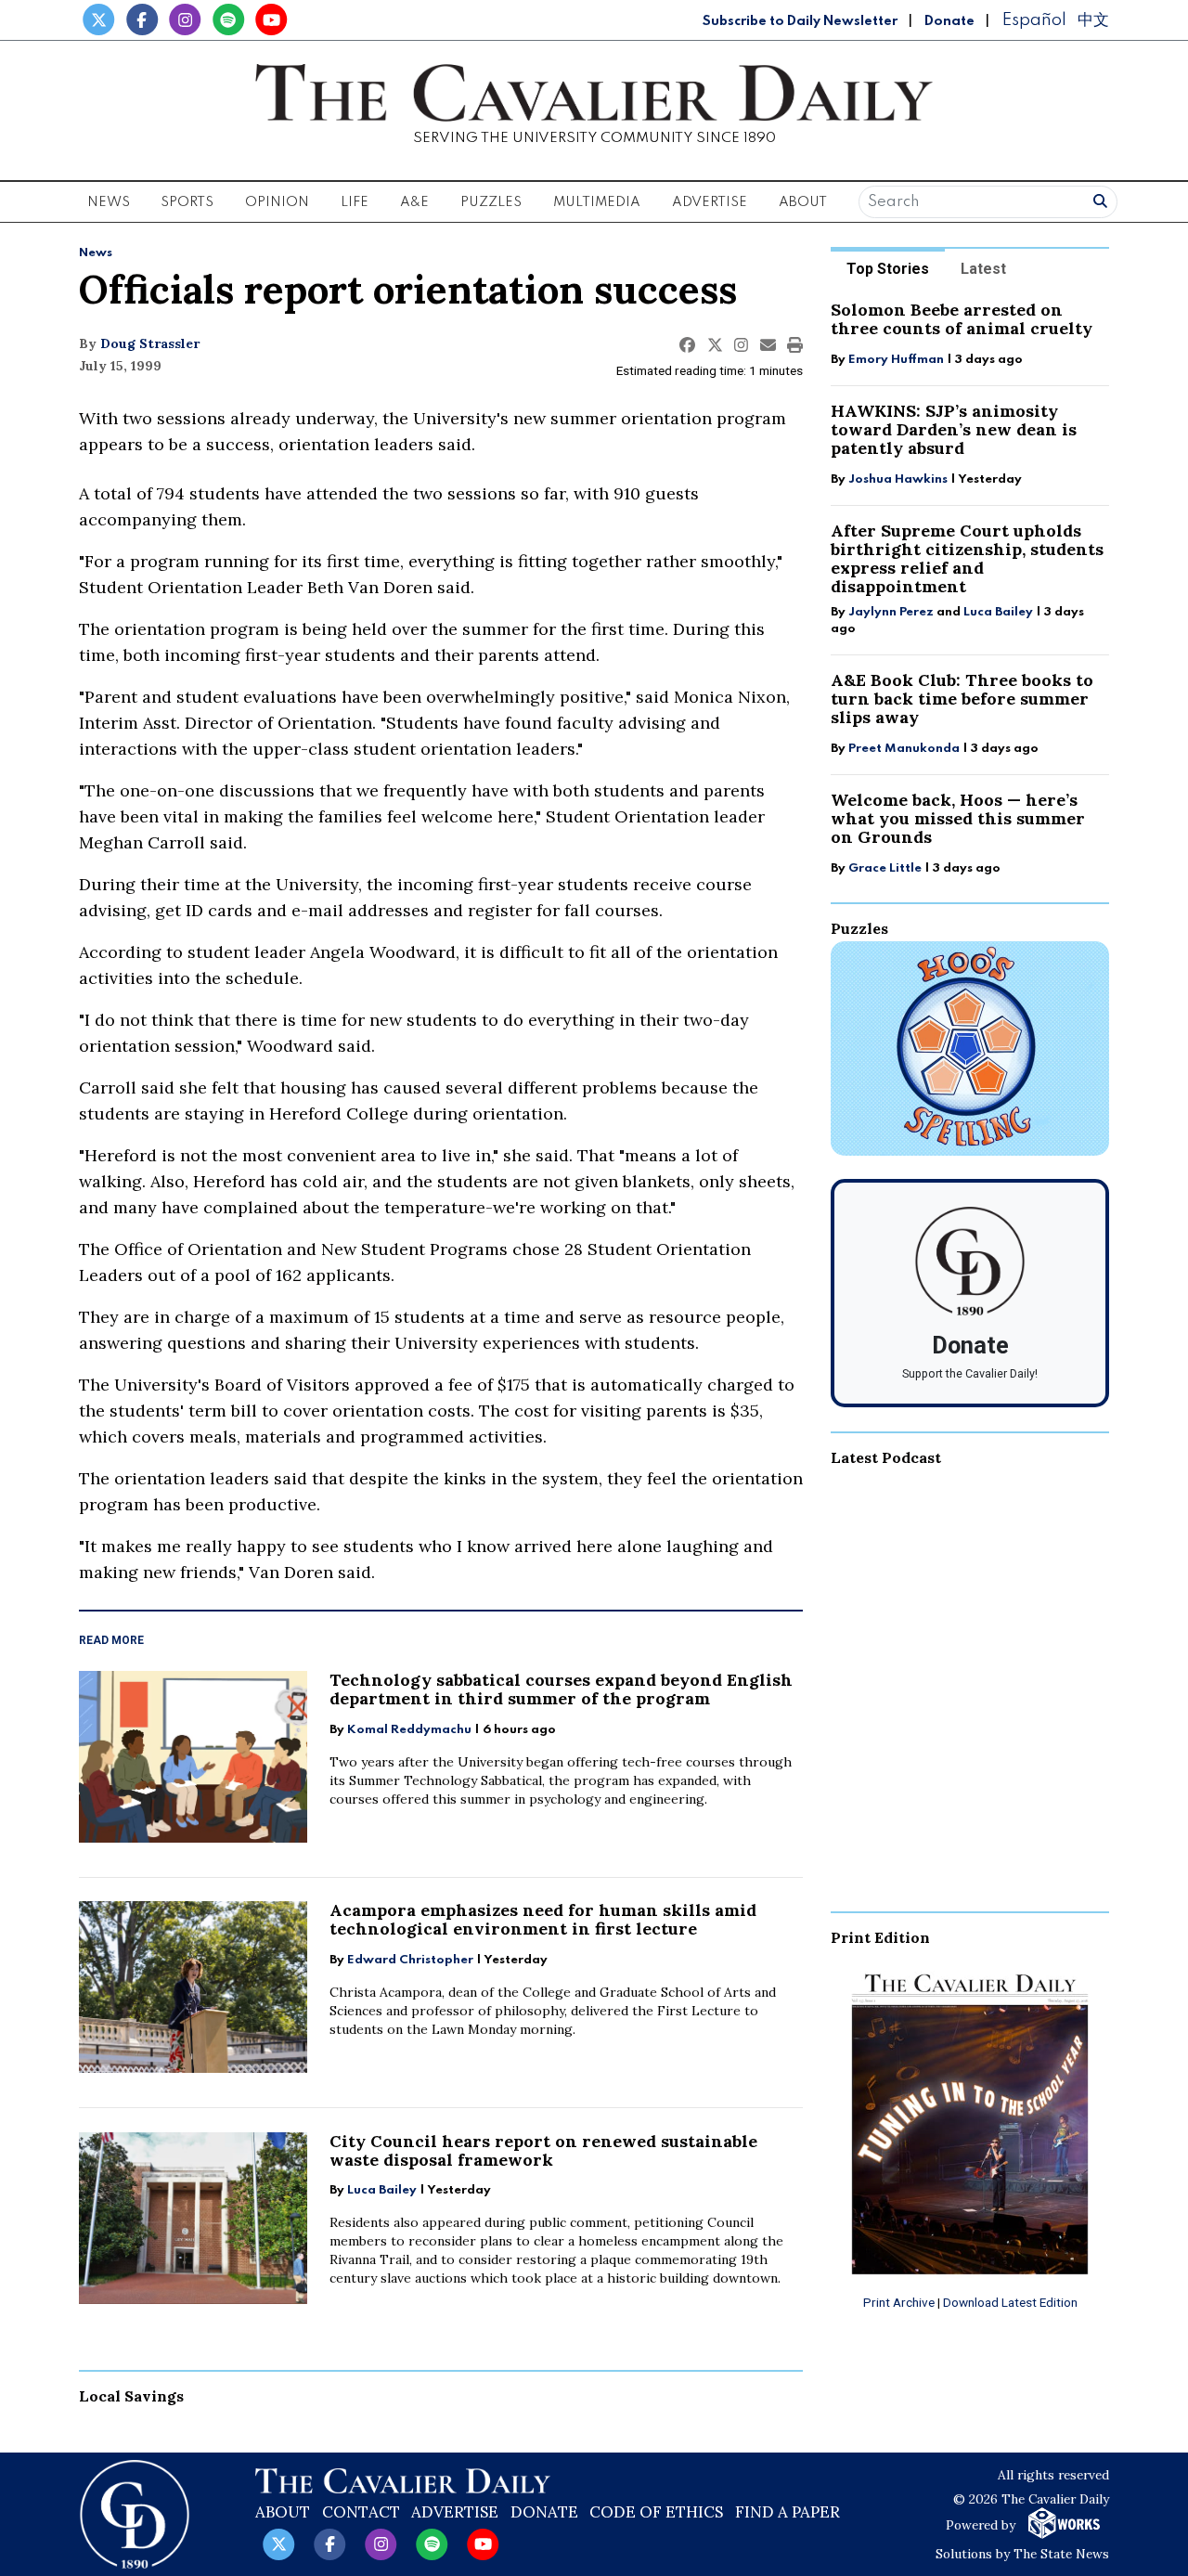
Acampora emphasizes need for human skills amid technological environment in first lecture (543, 1919)
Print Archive (899, 2302)
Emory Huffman (896, 360)
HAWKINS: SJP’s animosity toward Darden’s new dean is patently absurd (954, 429)
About (283, 2512)
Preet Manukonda (904, 749)
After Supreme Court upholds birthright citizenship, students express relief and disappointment (967, 558)
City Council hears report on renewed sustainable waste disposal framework (543, 2150)
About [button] (803, 202)
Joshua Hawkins (898, 479)
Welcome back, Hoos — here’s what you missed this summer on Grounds (958, 818)
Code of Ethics (656, 2512)
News (96, 253)
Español (1034, 20)
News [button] (109, 202)
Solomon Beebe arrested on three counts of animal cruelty (962, 319)
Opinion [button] (277, 202)
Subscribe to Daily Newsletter (800, 21)
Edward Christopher (410, 1960)
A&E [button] (414, 202)
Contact (361, 2512)
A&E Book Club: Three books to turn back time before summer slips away (962, 699)
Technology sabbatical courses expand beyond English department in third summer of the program (561, 1689)
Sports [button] (187, 202)
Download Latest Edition (1010, 2302)
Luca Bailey (382, 2190)
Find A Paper (788, 2512)
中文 (1093, 20)
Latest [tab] (983, 269)
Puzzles (491, 202)
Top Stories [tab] (888, 269)
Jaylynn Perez (891, 612)
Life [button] (355, 202)
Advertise (710, 202)
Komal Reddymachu (409, 1730)
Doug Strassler (150, 343)
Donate (949, 21)
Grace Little (886, 868)
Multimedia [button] (597, 202)
